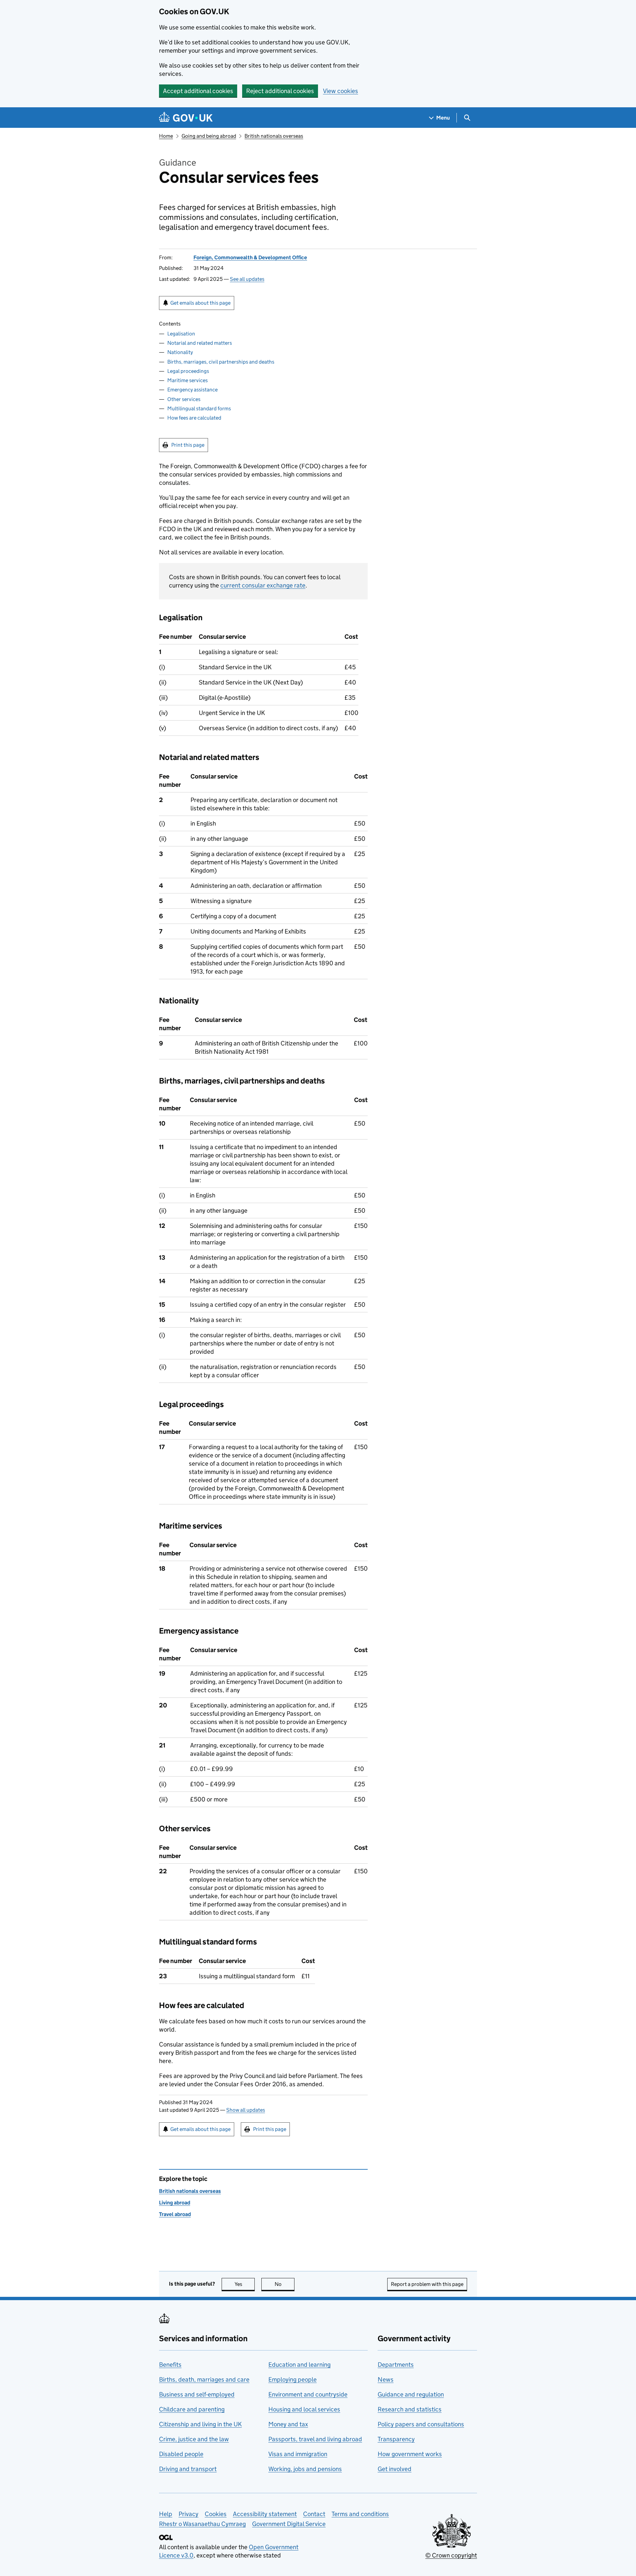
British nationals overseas (274, 136)
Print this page (188, 445)
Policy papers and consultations (421, 2424)
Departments (396, 2365)
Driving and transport (188, 2469)
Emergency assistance (192, 390)
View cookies (341, 91)
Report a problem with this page (427, 2284)
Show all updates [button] (246, 2110)
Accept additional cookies (198, 91)
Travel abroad (175, 2214)
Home (166, 136)
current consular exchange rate (263, 585)
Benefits (170, 2365)
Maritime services (187, 380)
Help (166, 2514)
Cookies (216, 2514)
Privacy (188, 2514)
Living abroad (175, 2203)
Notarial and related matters (200, 343)
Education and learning (299, 2365)
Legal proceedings (188, 371)
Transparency (396, 2439)
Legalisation (181, 334)
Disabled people (181, 2454)
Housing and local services (304, 2409)
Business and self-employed (197, 2394)
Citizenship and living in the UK (200, 2424)
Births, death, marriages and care (204, 2379)
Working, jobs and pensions (305, 2469)
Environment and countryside (308, 2394)
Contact (314, 2514)
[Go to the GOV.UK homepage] (186, 118)
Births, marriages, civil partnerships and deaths (221, 362)
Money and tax (288, 2424)
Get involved (395, 2469)
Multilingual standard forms (199, 408)
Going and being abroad (209, 136)
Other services (184, 399)
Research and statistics (410, 2409)
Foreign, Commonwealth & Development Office (250, 257)
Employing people (292, 2379)
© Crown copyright (451, 2555)
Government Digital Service (289, 2524)
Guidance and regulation (411, 2394)
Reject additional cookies (280, 91)
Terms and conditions (360, 2514)
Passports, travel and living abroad (315, 2439)
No (285, 2284)
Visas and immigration (298, 2454)
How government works (410, 2454)
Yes (245, 2284)
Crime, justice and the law (194, 2439)
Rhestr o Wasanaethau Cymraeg (202, 2524)
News (386, 2379)
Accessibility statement (265, 2514)
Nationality (180, 352)
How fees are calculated (194, 418)
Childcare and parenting (192, 2409)
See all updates (247, 279)
